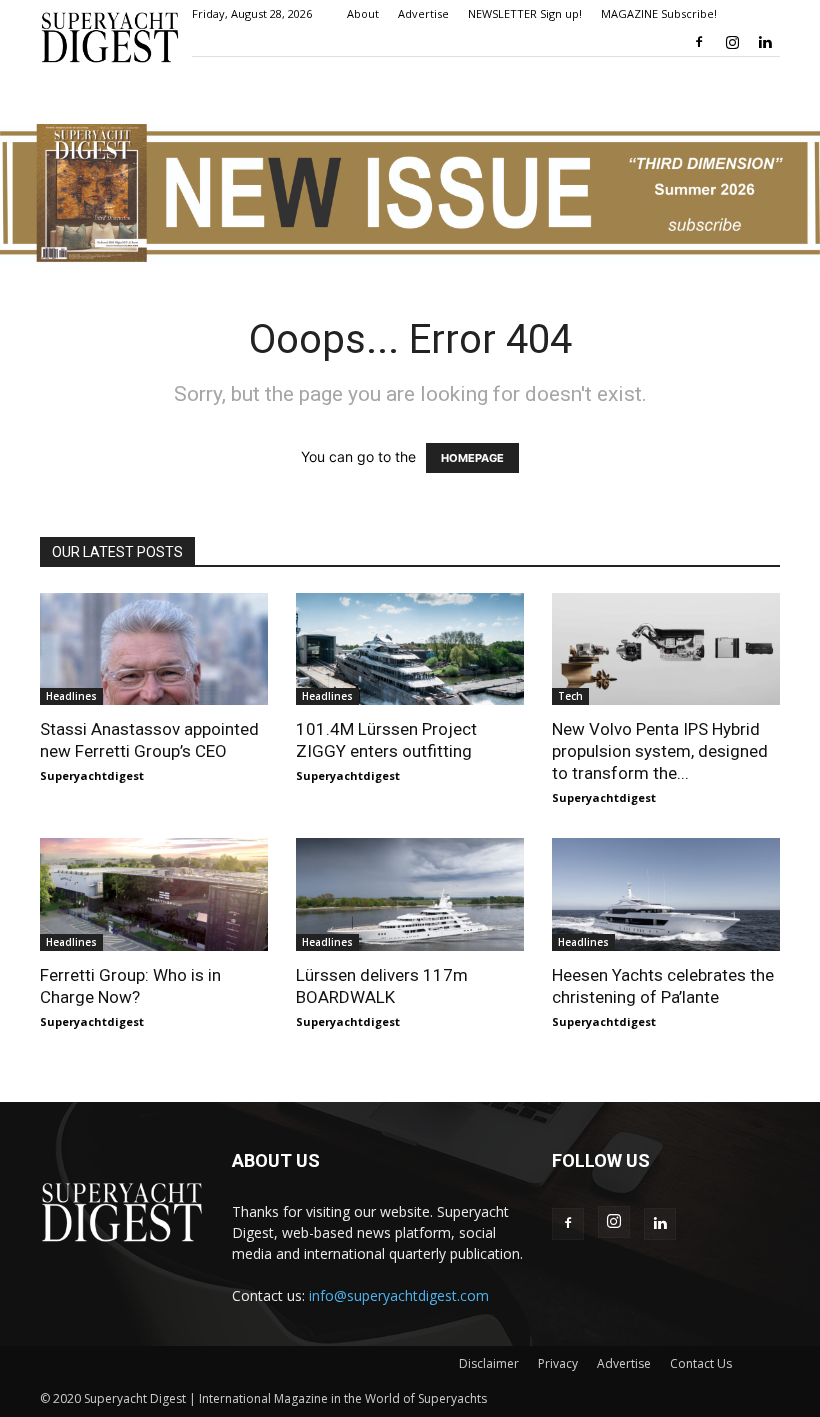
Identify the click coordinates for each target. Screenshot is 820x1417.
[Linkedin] (765, 42)
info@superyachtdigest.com (399, 1295)
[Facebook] (699, 42)
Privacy (558, 1363)
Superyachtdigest (92, 775)
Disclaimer (489, 1363)
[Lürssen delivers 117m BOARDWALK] (410, 894)
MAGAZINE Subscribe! (659, 13)
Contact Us (701, 1363)
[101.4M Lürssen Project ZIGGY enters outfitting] (410, 649)
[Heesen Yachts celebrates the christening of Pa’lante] (666, 894)
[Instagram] (732, 42)
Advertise (423, 13)
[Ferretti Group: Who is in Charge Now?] (154, 894)
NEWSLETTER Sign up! (525, 13)
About (363, 13)
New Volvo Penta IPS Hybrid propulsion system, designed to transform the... (660, 751)
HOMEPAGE (472, 458)
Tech (570, 696)
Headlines (71, 696)
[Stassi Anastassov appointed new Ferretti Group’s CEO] (154, 649)
